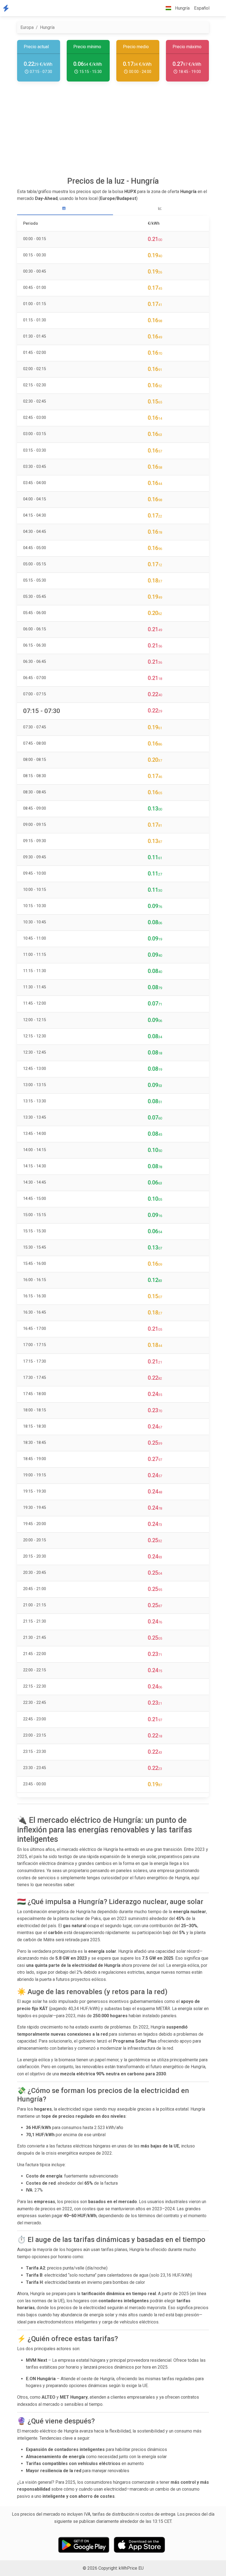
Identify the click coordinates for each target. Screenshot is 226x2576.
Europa (27, 27)
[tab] (65, 209)
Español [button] (202, 8)
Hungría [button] (182, 8)
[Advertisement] (113, 131)
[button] (216, 8)
